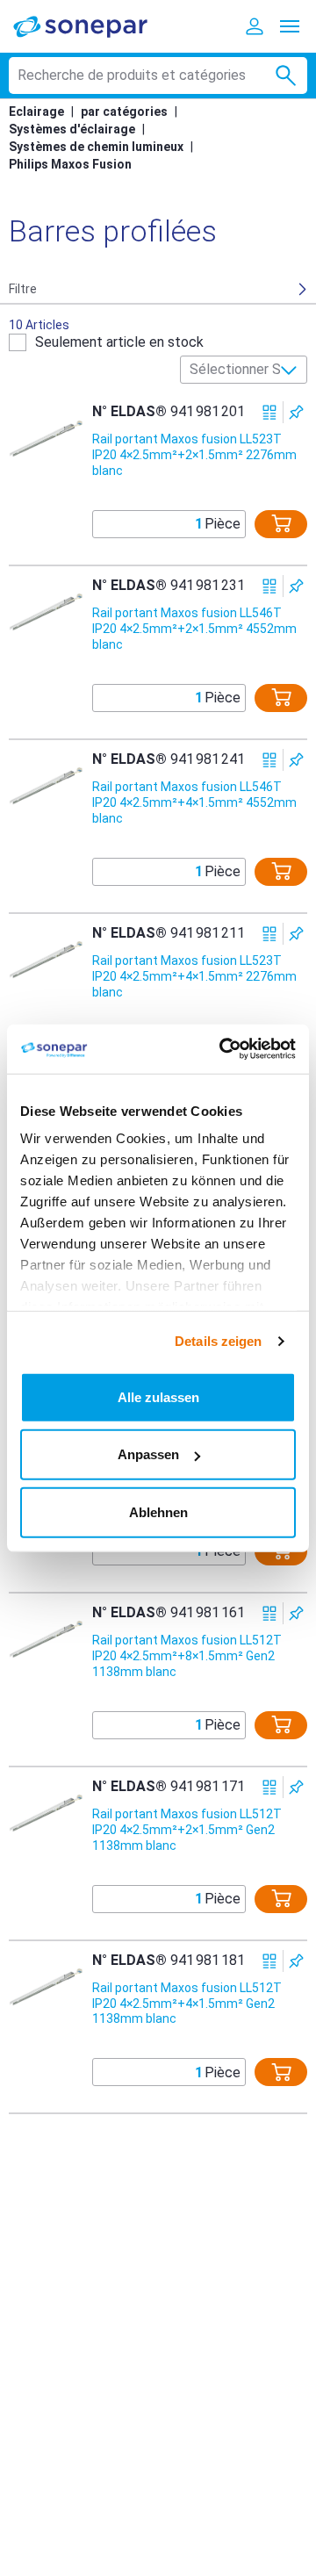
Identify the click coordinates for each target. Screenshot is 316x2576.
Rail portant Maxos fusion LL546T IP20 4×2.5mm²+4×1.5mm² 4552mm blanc (194, 802)
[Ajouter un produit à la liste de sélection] (296, 412)
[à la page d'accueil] (92, 26)
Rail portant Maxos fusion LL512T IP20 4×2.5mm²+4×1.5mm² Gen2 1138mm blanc (187, 2004)
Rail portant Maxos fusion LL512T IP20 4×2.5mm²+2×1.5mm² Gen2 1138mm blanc (187, 1830)
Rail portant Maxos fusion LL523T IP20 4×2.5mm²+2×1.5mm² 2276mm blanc (194, 455)
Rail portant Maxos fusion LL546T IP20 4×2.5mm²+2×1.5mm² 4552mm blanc (194, 629)
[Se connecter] (255, 26)
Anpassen (148, 1454)
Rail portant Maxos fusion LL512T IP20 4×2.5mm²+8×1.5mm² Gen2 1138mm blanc (187, 1656)
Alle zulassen (158, 1396)
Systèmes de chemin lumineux (96, 147)
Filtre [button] (23, 289)
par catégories (124, 112)
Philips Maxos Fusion (70, 164)
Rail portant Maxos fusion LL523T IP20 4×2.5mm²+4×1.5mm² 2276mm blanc (194, 976)
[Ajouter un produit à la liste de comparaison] (270, 412)
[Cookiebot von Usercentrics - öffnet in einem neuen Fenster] (223, 1049)
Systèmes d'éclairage (72, 129)
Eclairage (36, 112)
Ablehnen (158, 1511)
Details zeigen (218, 1341)
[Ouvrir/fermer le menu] (290, 26)
